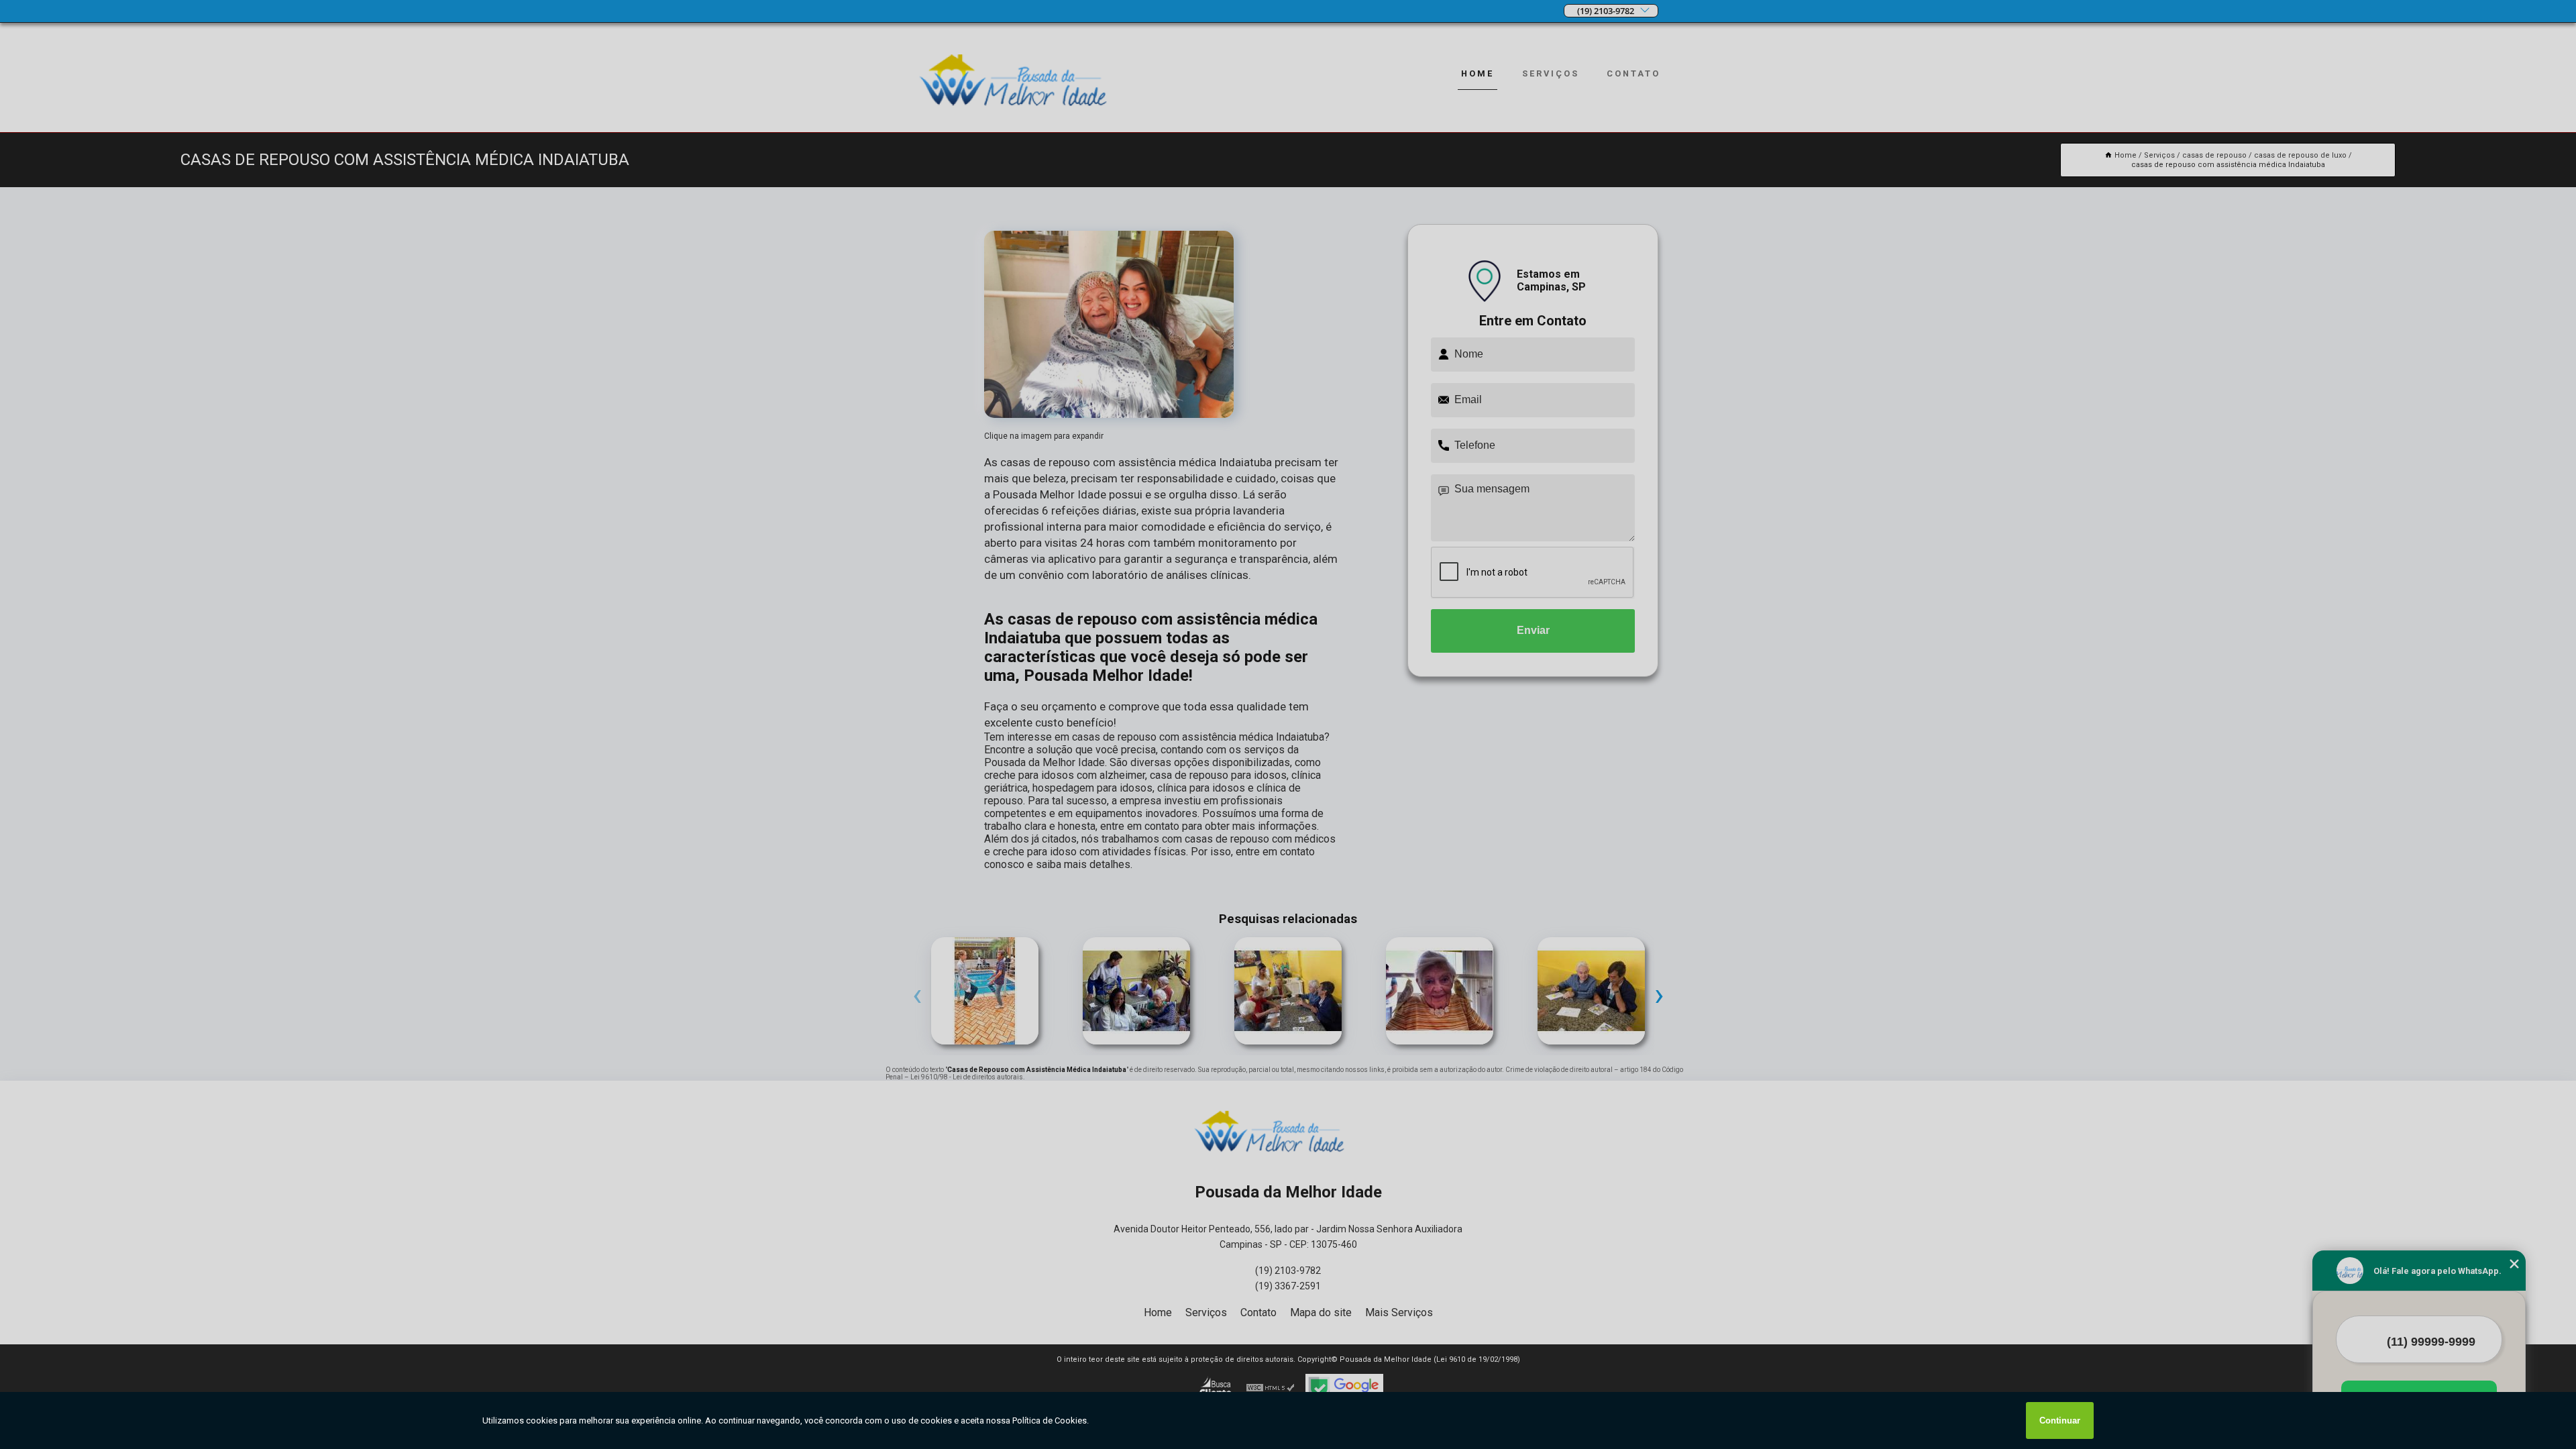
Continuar (2060, 1420)
